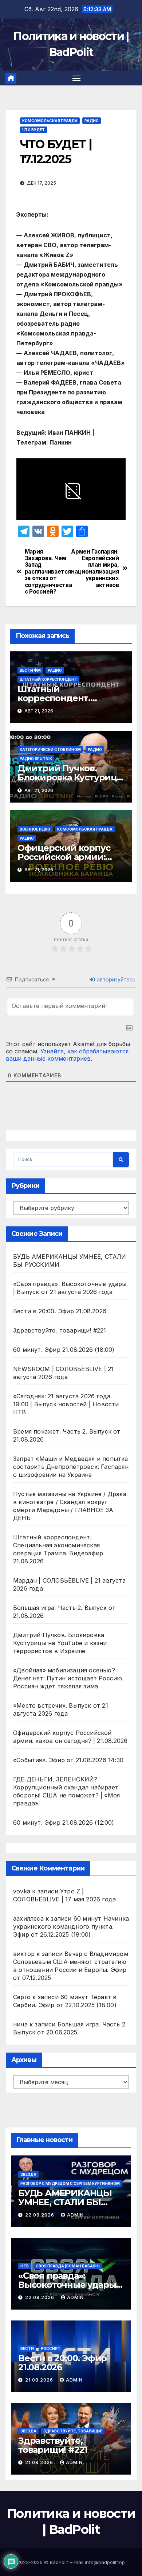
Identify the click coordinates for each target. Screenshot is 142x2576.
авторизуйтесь (115, 979)
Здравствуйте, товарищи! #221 (60, 1330)
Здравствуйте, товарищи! (73, 2431)
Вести (27, 2348)
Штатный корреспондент (48, 679)
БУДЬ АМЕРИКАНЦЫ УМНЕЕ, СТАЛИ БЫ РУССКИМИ (65, 2202)
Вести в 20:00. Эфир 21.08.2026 (60, 1311)
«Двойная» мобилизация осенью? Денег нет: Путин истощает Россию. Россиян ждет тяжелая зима (68, 1678)
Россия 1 (50, 2348)
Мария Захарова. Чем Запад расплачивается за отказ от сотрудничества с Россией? (48, 572)
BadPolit (59, 2562)
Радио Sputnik (36, 759)
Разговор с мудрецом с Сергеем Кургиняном (70, 2183)
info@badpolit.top (105, 2562)
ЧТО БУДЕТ (33, 130)
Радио (92, 121)
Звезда (28, 2174)
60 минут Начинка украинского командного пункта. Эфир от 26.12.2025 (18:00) (71, 1926)
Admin (75, 2215)
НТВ (25, 2266)
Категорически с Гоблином (50, 750)
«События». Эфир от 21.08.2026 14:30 (68, 1760)
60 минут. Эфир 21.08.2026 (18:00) (64, 1350)
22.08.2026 (40, 2215)
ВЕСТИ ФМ (30, 670)
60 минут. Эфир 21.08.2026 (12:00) (64, 1823)
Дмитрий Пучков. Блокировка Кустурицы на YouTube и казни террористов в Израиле (60, 1643)
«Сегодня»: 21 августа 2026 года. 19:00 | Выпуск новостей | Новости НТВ (66, 1404)
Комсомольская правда (50, 121)
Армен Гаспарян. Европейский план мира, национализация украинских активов (95, 568)
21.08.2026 (40, 2380)
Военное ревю (35, 829)
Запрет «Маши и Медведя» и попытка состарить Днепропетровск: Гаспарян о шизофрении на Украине (71, 1467)
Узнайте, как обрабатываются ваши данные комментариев (67, 1055)
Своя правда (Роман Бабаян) (68, 2266)
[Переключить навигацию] (76, 78)
